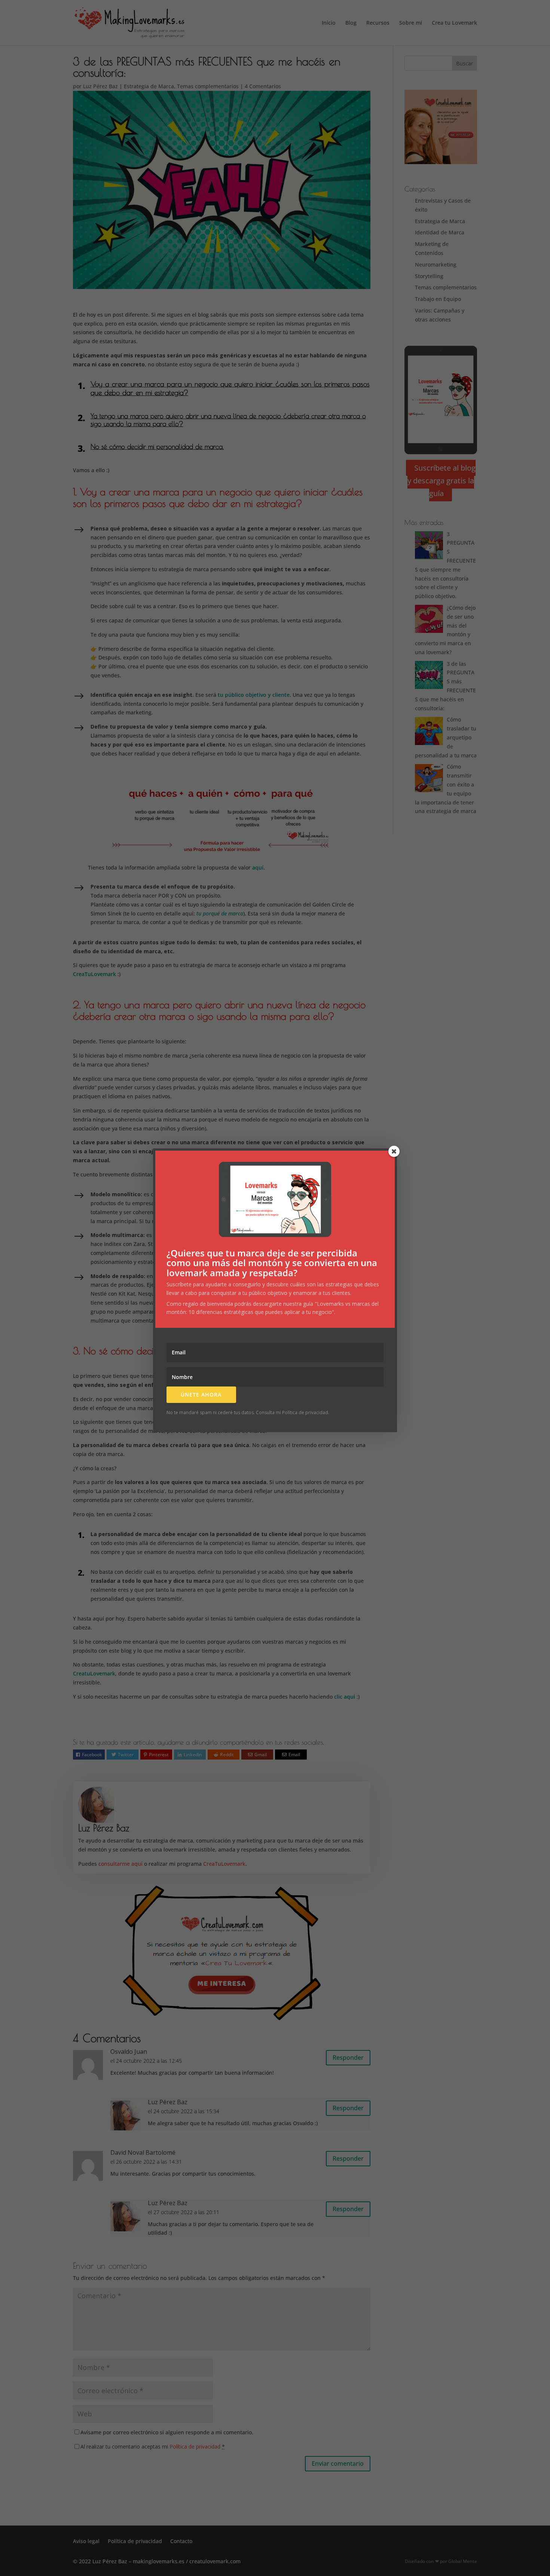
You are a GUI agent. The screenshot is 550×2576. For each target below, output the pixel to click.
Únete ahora (201, 1395)
